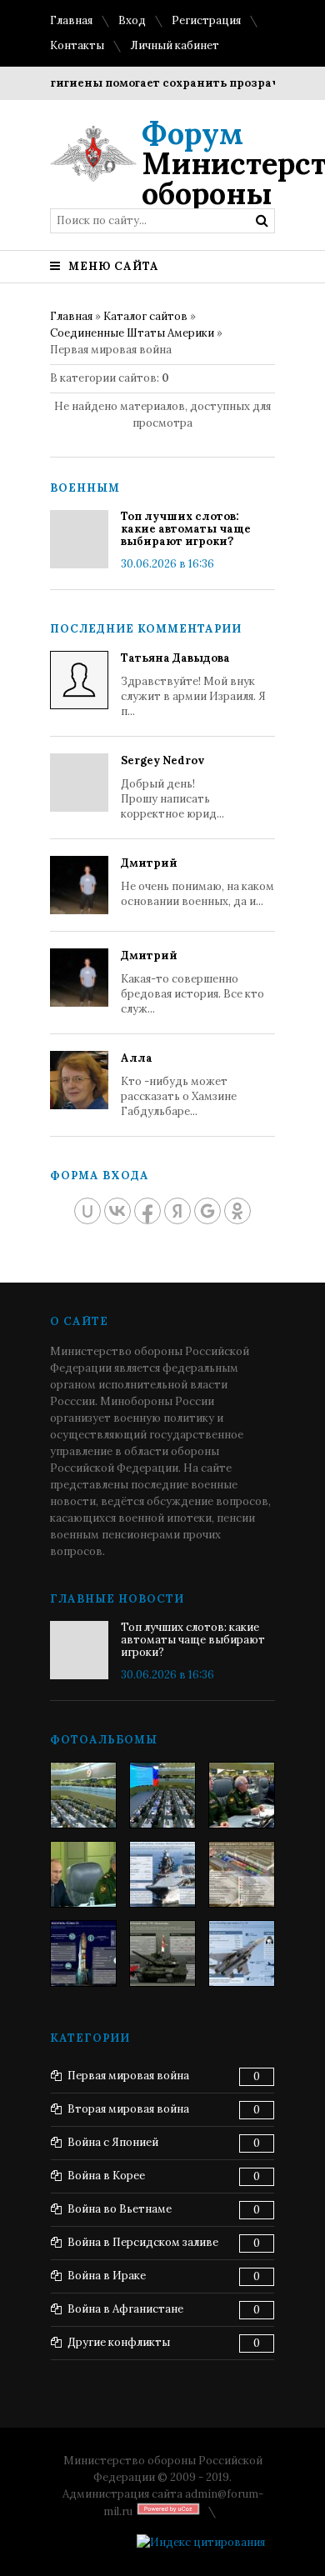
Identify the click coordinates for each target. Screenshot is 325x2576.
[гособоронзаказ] (242, 1795)
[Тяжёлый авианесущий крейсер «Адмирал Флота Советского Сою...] (162, 1874)
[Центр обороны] (162, 1795)
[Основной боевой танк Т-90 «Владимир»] (162, 1953)
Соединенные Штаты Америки (132, 333)
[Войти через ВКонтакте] (117, 1211)
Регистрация (206, 20)
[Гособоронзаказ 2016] (83, 1874)
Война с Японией (113, 2142)
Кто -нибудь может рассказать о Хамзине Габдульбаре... (179, 1085)
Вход (132, 20)
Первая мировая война (128, 2076)
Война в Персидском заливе (143, 2242)
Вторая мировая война (128, 2109)
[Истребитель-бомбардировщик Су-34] (242, 1953)
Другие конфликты (119, 2342)
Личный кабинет (175, 45)
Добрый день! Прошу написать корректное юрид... (172, 787)
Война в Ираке (107, 2276)
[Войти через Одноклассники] (237, 1211)
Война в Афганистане (125, 2309)
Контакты (77, 45)
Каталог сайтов (145, 316)
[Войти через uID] (87, 1211)
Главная (71, 20)
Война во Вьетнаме (120, 2209)
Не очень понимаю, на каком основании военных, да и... (197, 882)
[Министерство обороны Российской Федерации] (83, 1795)
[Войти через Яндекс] (177, 1211)
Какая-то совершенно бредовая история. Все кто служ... (192, 982)
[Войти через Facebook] (147, 1211)
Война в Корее (106, 2176)
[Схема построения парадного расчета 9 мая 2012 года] (242, 1874)
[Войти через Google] (207, 1211)
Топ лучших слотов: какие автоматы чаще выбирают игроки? (186, 529)
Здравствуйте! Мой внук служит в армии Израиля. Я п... (193, 685)
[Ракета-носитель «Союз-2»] (83, 1953)
